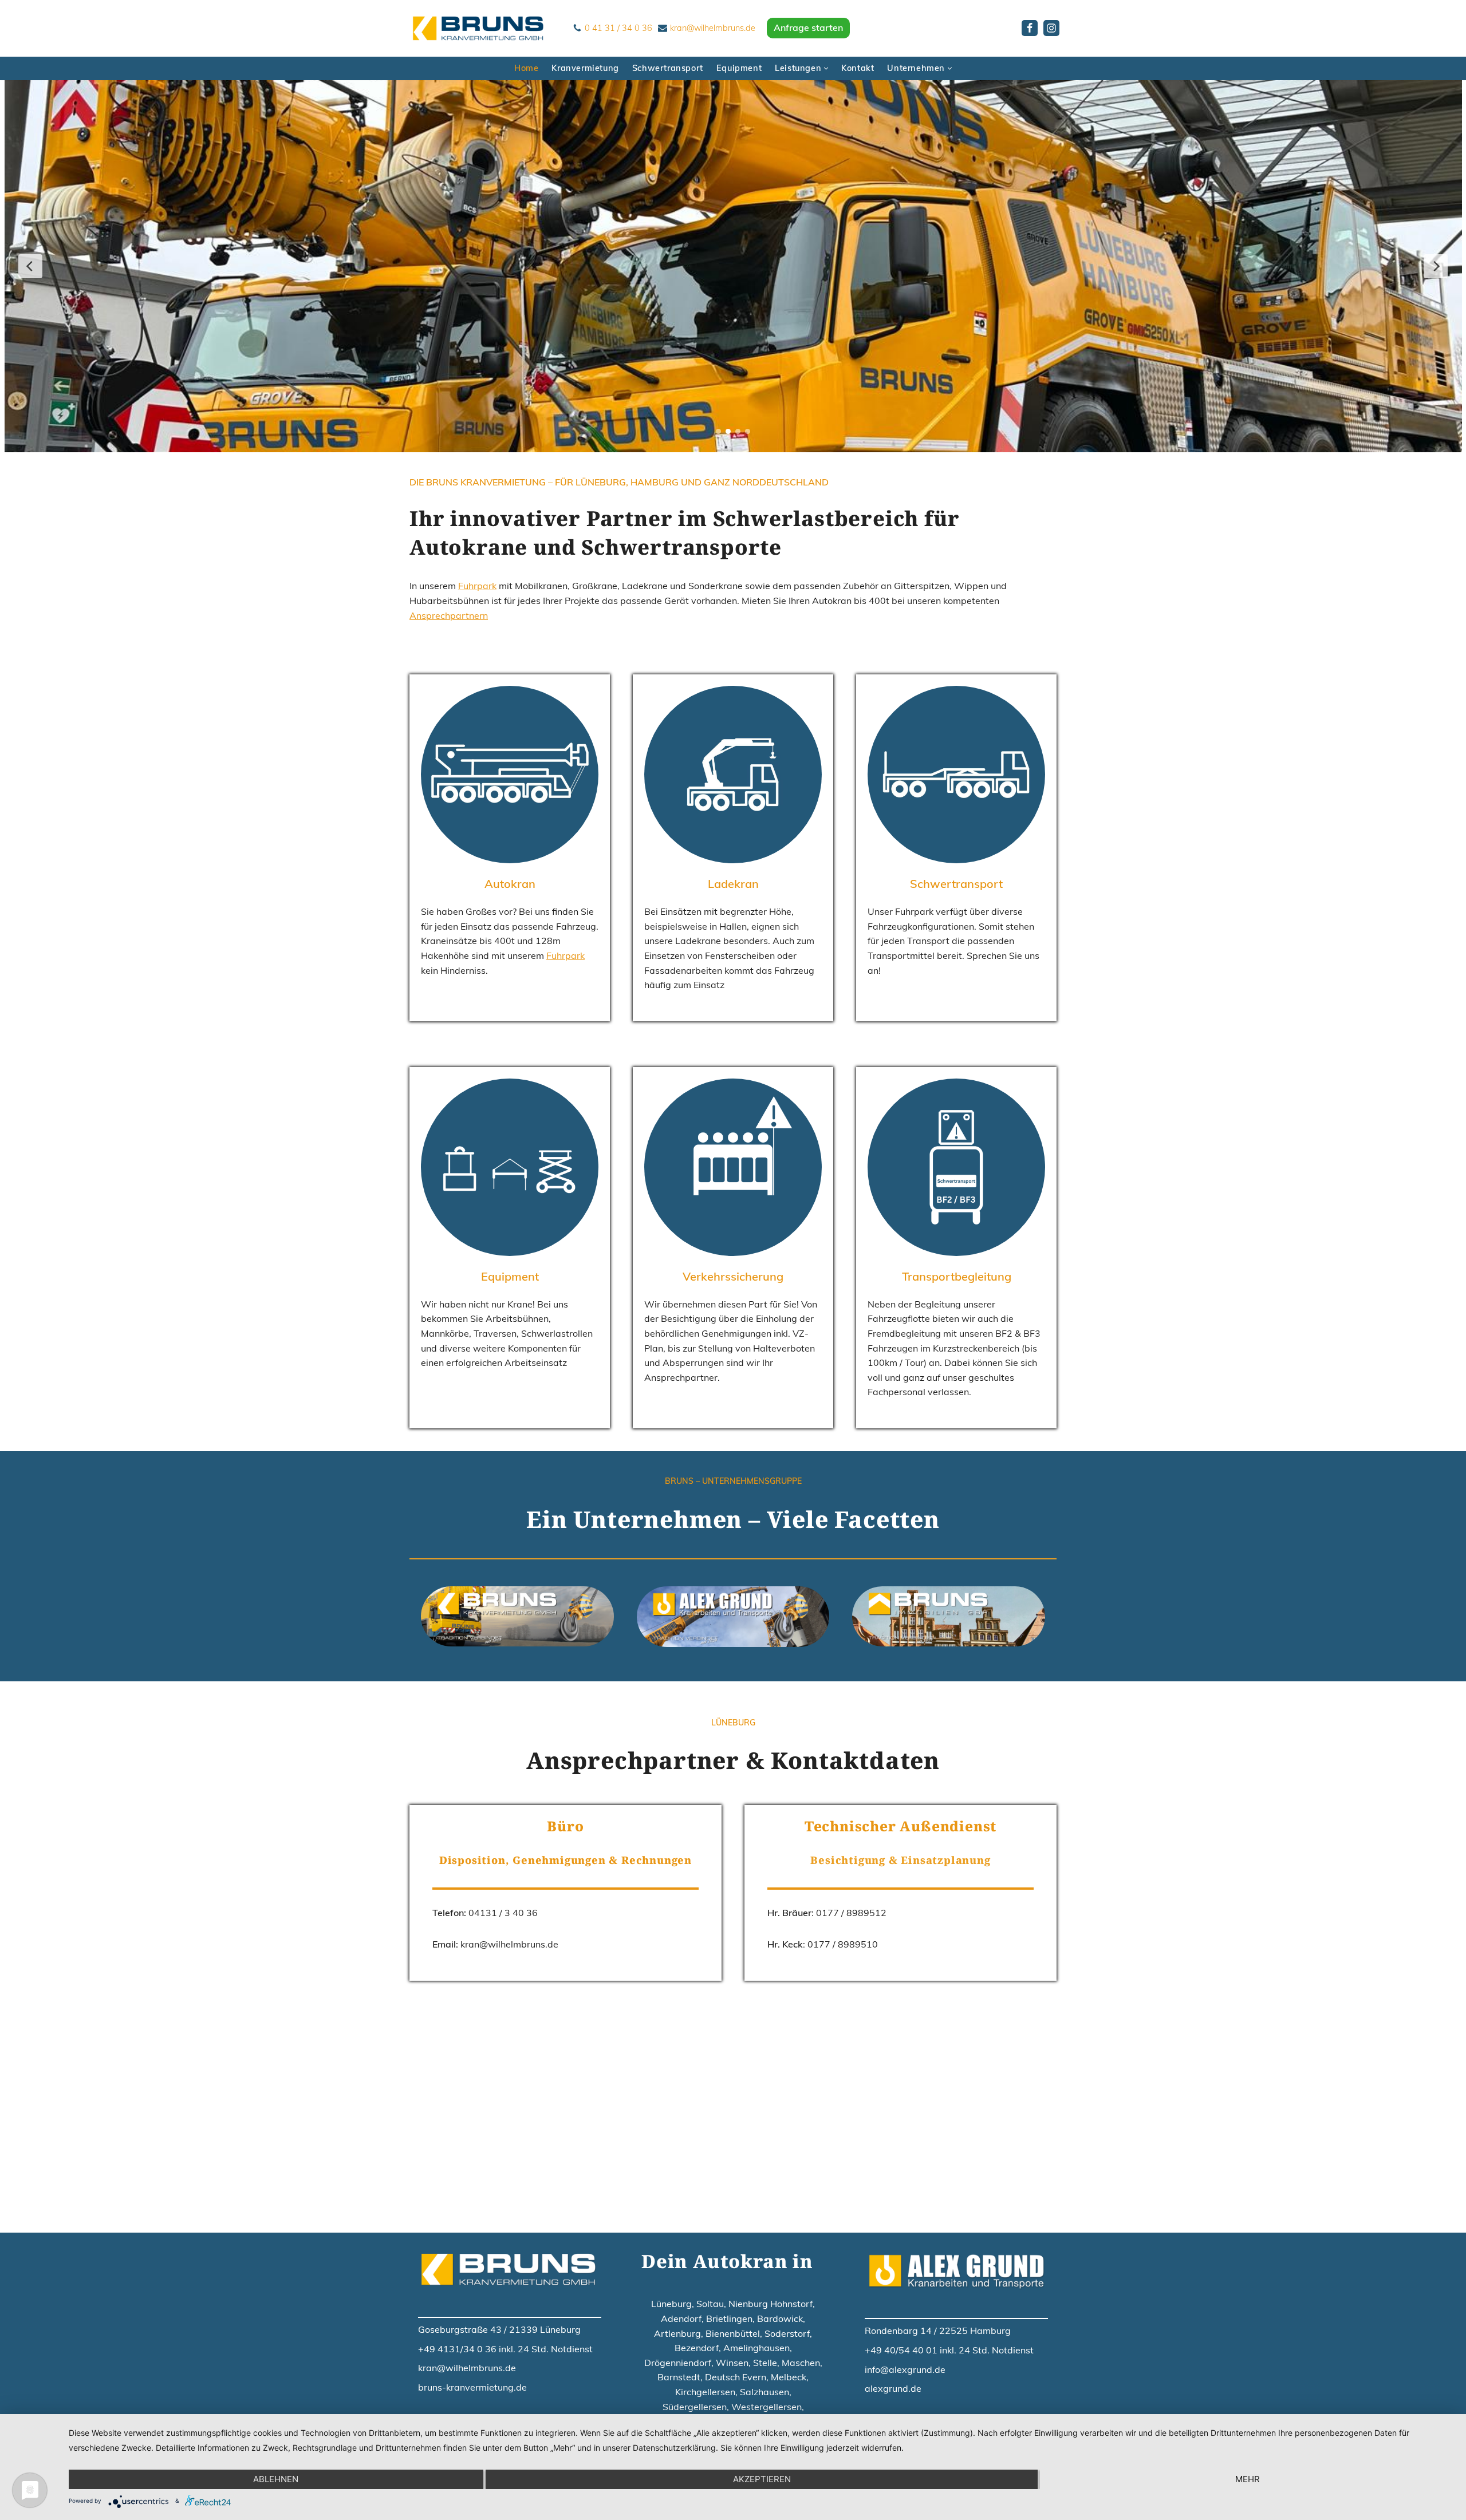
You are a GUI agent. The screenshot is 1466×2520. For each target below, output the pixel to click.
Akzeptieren (762, 2479)
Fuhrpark (477, 586)
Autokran (510, 884)
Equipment (739, 68)
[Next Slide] (1436, 266)
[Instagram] (1051, 28)
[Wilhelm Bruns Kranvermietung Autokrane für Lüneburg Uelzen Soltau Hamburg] (481, 28)
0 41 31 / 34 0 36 (618, 28)
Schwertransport (668, 68)
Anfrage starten (808, 27)
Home (526, 68)
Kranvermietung (585, 68)
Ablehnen (276, 2479)
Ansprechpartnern (449, 615)
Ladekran (733, 884)
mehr (1248, 2479)
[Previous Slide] (30, 266)
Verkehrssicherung (733, 1276)
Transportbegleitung (957, 1276)
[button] (826, 68)
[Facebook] (1030, 28)
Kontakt (858, 68)
